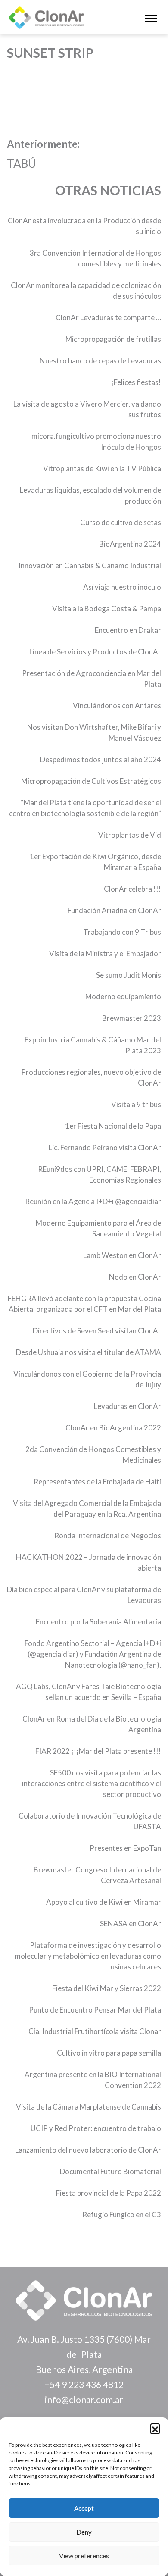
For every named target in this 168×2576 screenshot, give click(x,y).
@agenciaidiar (138, 1201)
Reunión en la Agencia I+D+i (70, 1201)
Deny (84, 2532)
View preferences (84, 2556)
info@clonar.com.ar (84, 2399)
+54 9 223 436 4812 (84, 2384)
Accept (84, 2508)
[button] (155, 2428)
